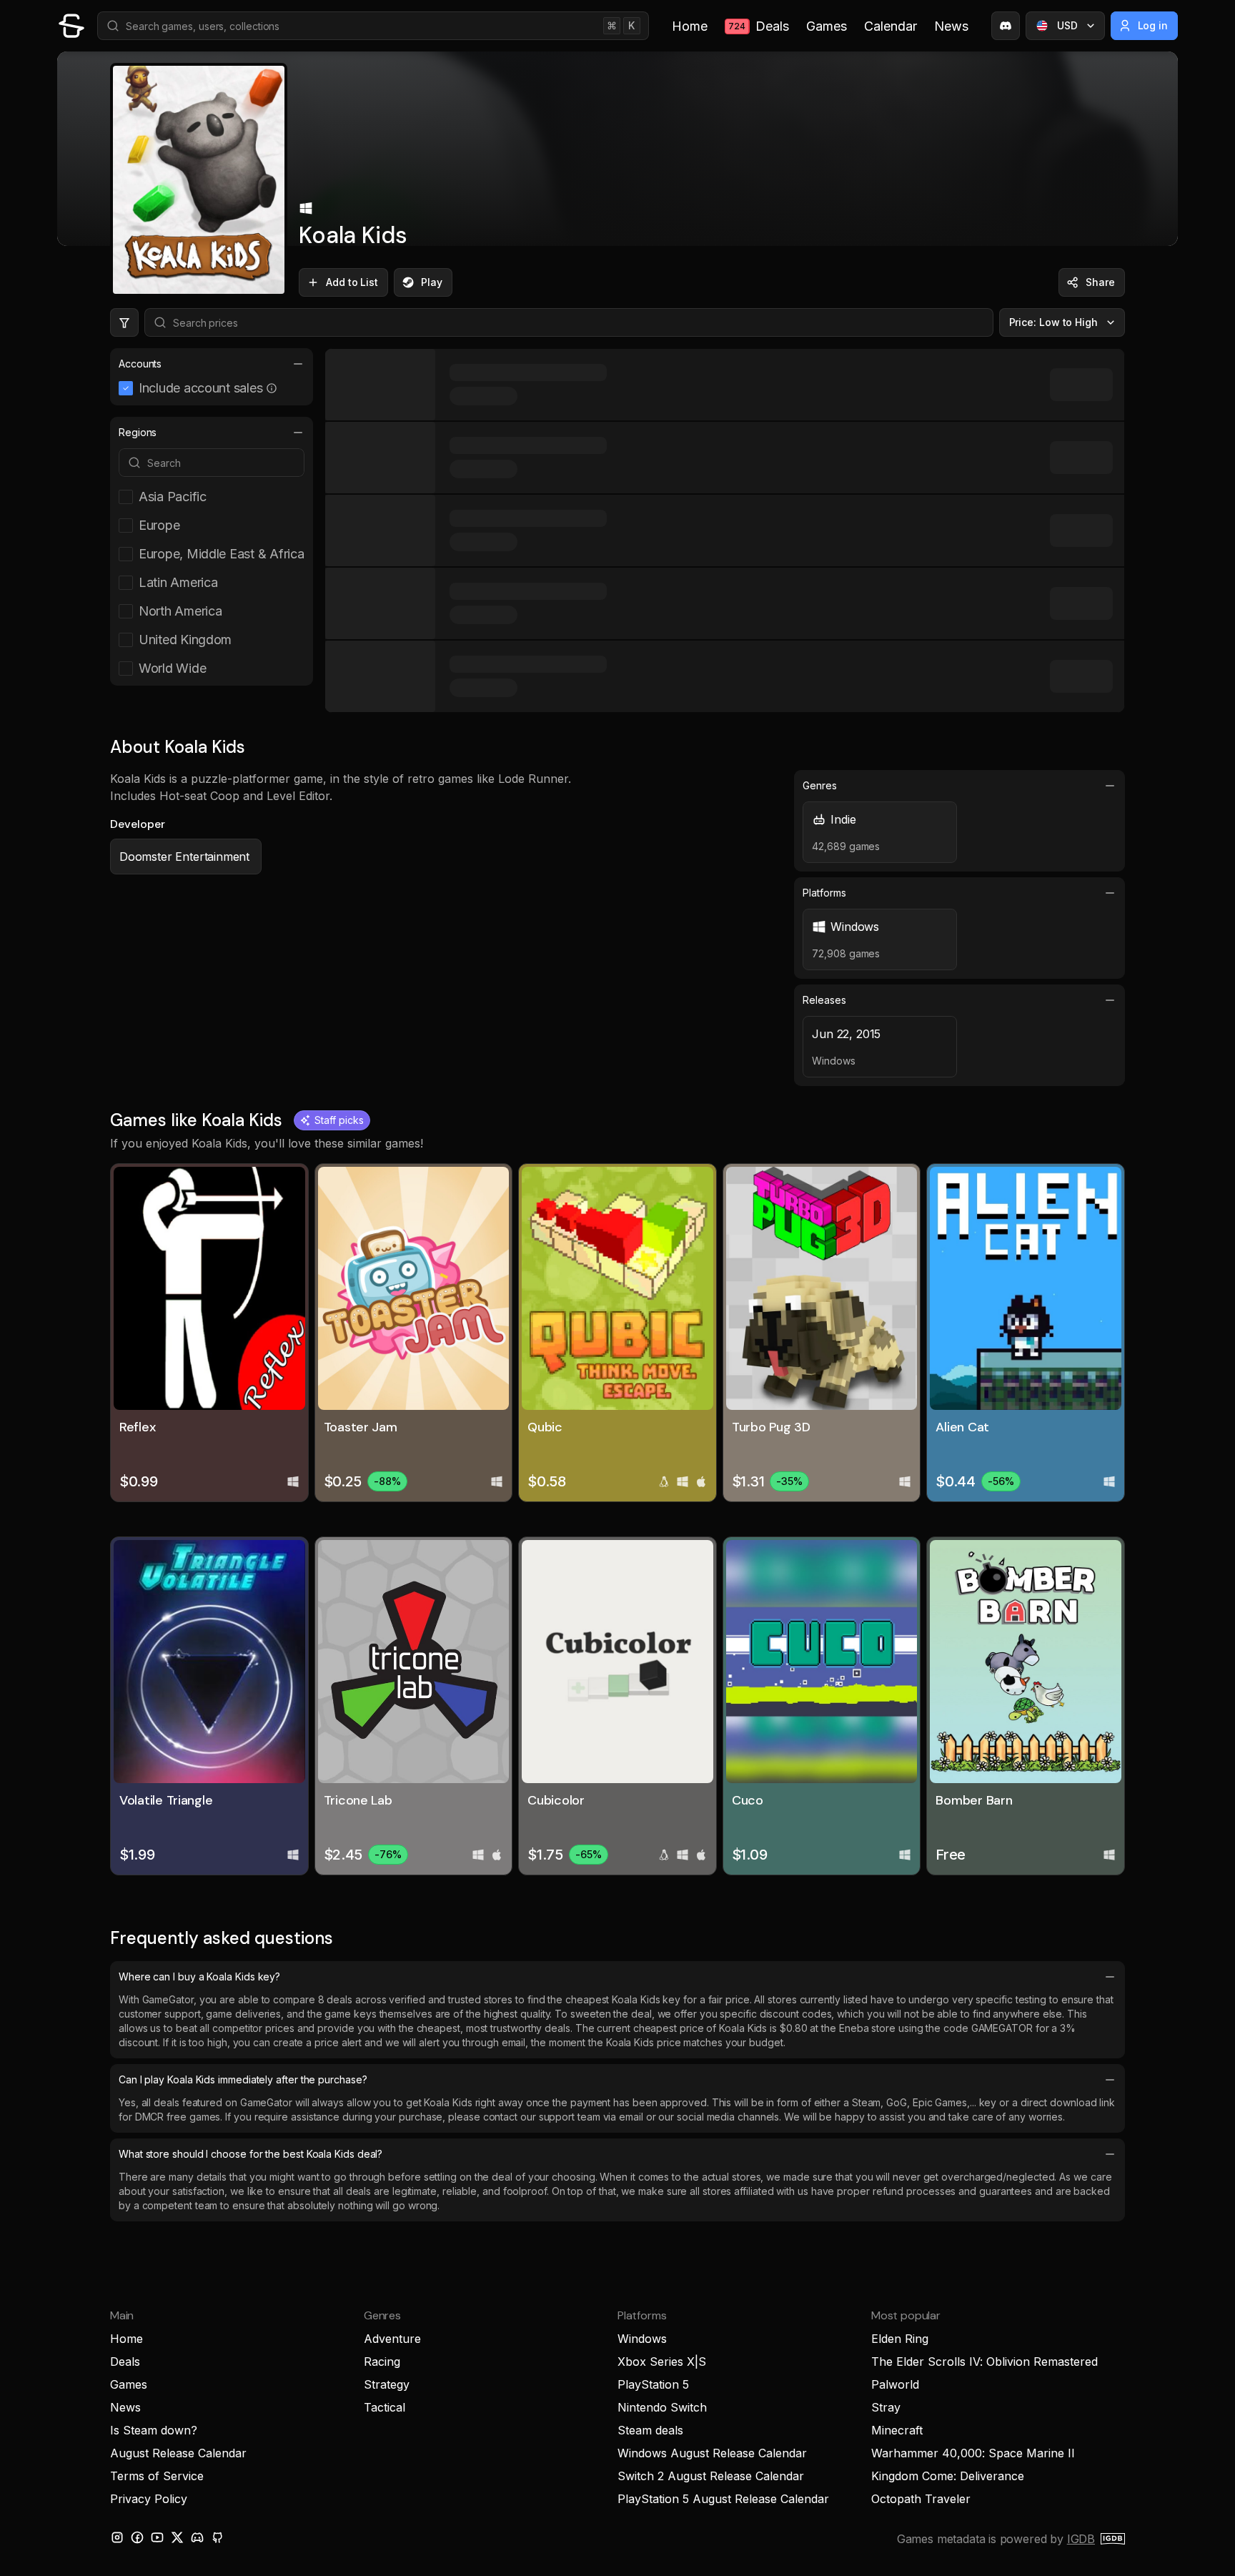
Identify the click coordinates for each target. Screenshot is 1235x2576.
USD (1067, 25)
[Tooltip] (272, 388)
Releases (824, 1000)
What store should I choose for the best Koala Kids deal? (251, 2154)
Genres (820, 785)
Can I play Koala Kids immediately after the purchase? (243, 2079)
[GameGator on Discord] (1006, 26)
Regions (138, 432)
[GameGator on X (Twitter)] (177, 2537)
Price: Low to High (1054, 322)
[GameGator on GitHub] (217, 2537)
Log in (1153, 25)
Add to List (352, 282)
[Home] (71, 26)
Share (1100, 282)
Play (432, 282)
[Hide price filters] (124, 322)
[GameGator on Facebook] (137, 2537)
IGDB (1081, 2539)
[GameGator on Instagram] (117, 2537)
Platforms (824, 893)
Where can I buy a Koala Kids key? (199, 1977)
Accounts (140, 364)
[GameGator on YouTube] (157, 2537)
